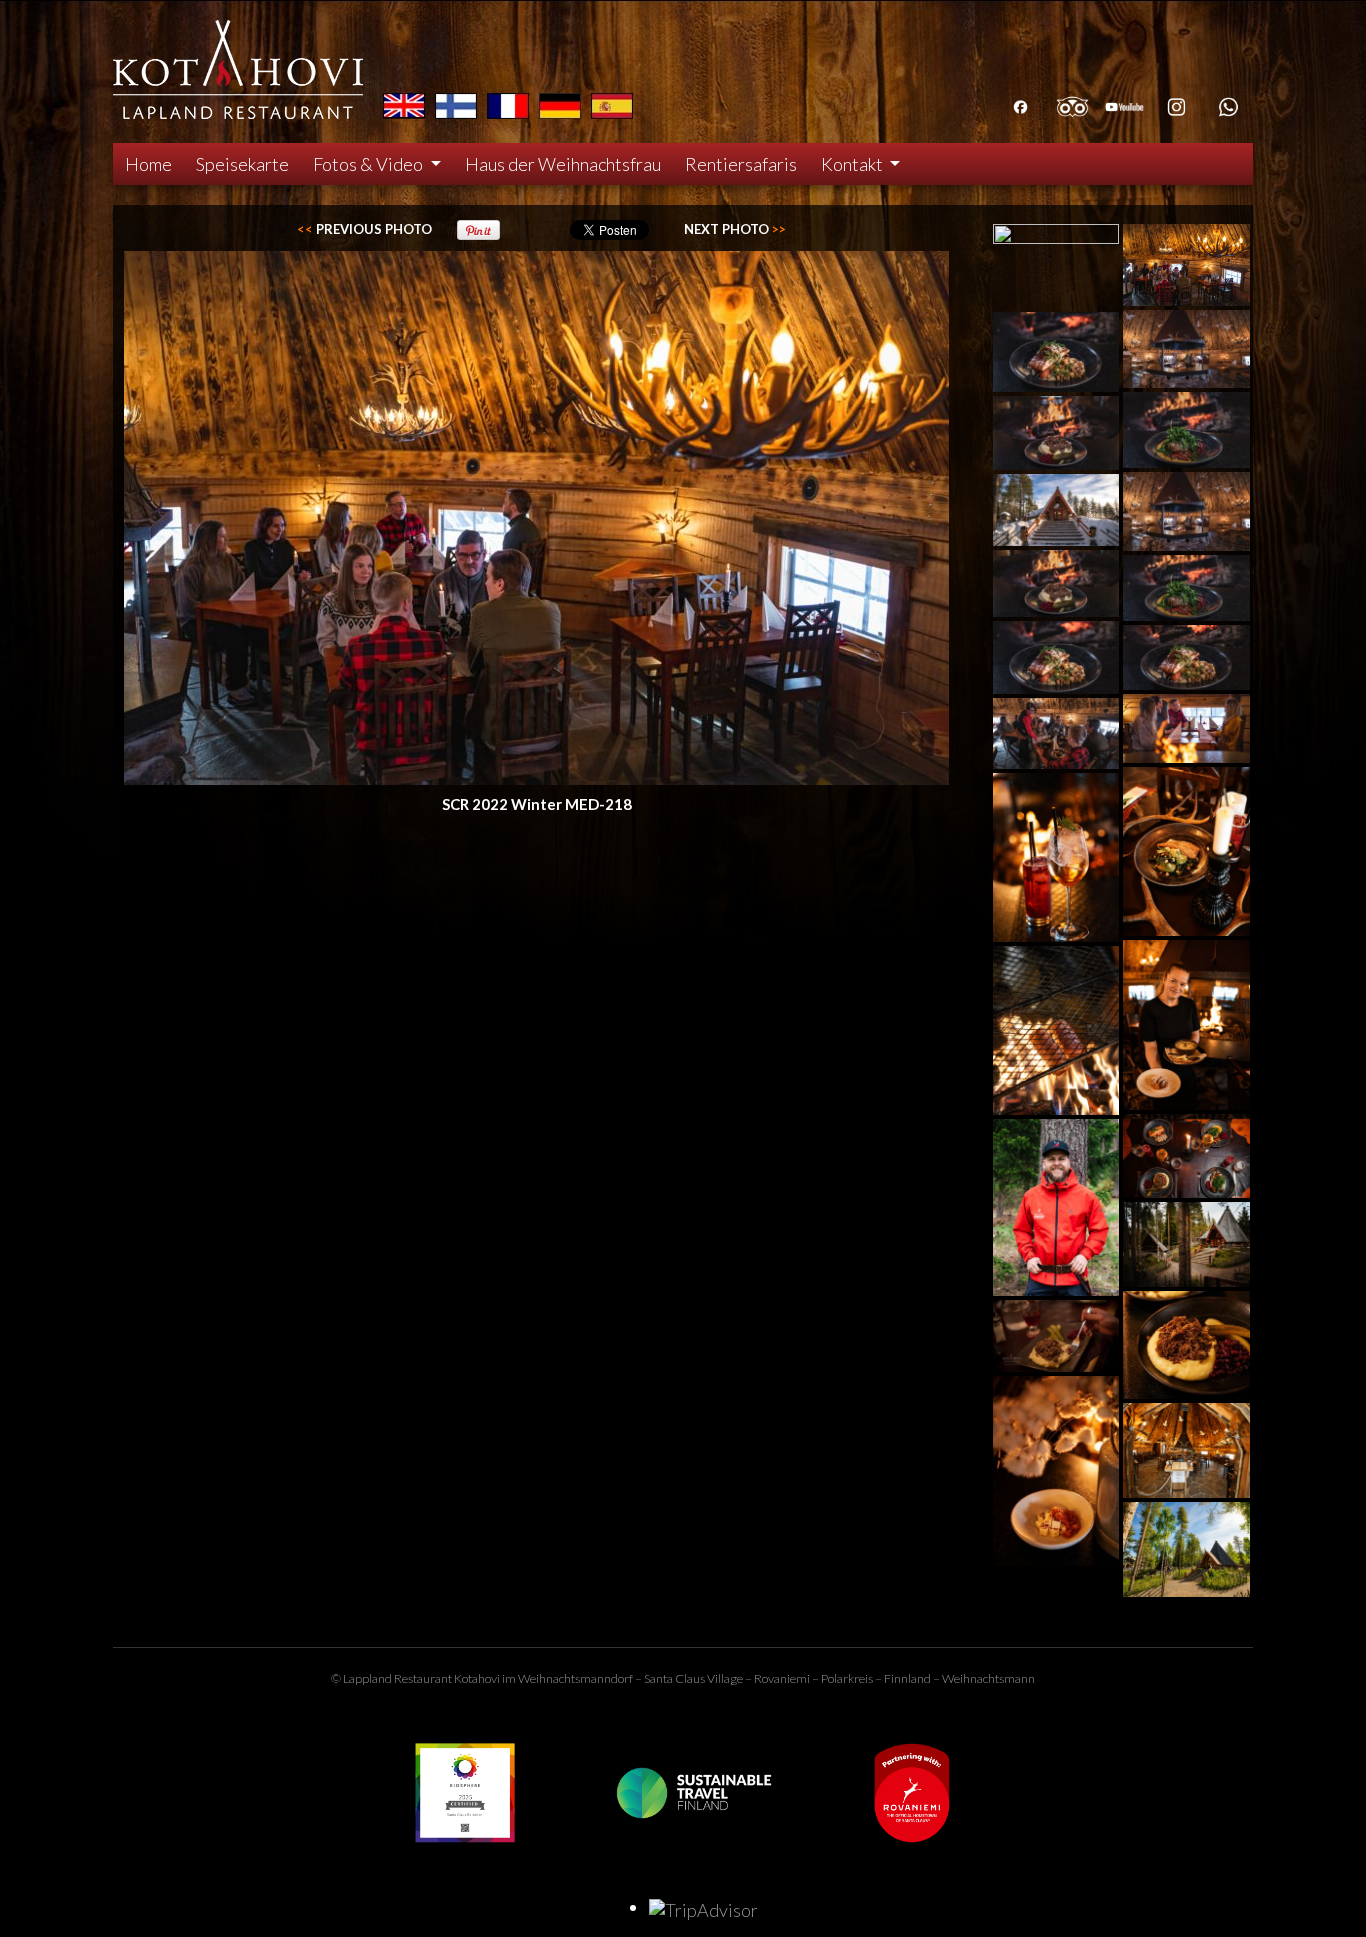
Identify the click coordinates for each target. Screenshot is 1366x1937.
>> (735, 229)
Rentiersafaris (741, 164)
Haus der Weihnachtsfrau (563, 164)
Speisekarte (242, 164)
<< (364, 229)
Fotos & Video (369, 164)
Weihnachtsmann (988, 1678)
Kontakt (853, 164)
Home (148, 164)
